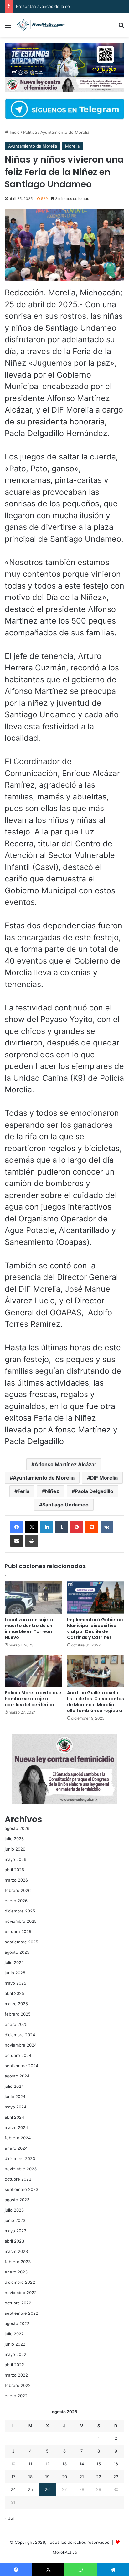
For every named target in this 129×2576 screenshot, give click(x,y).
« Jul (9, 2518)
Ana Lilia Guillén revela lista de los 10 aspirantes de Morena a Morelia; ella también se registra (95, 1702)
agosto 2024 (17, 2076)
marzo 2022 (16, 2375)
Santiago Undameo (65, 1505)
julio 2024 (14, 2086)
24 (13, 2489)
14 (82, 2464)
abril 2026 (14, 1870)
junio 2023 (15, 2220)
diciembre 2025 (20, 1911)
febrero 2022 (18, 2385)
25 (30, 2489)
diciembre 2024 (20, 2035)
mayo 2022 (15, 2354)
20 (64, 2477)
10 (13, 2464)
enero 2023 (16, 2272)
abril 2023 (14, 2241)
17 (13, 2477)
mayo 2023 (15, 2231)
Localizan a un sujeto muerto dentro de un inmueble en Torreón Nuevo (29, 1629)
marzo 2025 (16, 2004)
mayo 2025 (15, 1983)
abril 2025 (14, 1993)
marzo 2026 (16, 1880)
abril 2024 (14, 2117)
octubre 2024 (18, 2055)
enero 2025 (16, 2024)
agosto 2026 (17, 1828)
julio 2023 (14, 2210)
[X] (32, 1527)
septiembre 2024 (21, 2066)
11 (30, 2464)
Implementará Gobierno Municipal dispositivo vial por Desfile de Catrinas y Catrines (95, 1629)
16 (116, 2464)
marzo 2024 (16, 2127)
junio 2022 (15, 2344)
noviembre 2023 (21, 2169)
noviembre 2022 (21, 2293)
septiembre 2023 (21, 2189)
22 (99, 2477)
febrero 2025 (18, 2014)
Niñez (52, 1491)
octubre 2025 (18, 1932)
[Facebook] (17, 1527)
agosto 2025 (17, 1952)
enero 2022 (16, 2396)
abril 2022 (14, 2365)
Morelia (72, 146)
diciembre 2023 (20, 2158)
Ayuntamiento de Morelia (65, 132)
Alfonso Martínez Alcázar (65, 1464)
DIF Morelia (104, 1478)
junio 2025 (15, 1973)
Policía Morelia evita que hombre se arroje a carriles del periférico (33, 1699)
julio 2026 (14, 1839)
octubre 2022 (18, 2303)
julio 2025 (14, 1962)
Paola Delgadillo (94, 1491)
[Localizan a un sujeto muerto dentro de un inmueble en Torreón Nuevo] (33, 1598)
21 (82, 2477)
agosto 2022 (17, 2323)
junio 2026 (15, 1849)
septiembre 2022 (21, 2313)
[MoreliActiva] (41, 25)
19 (47, 2477)
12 (47, 2464)
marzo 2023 (16, 2251)
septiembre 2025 (21, 1942)
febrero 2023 (18, 2262)
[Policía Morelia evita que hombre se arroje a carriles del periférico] (33, 1671)
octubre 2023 (18, 2179)
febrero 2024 (18, 2138)
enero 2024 (16, 2148)
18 (30, 2477)
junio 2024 (15, 2097)
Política (30, 132)
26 (47, 2489)
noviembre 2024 (21, 2045)
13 (64, 2464)
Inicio (14, 132)
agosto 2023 (17, 2200)
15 (99, 2464)
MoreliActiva (65, 2552)
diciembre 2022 (20, 2282)
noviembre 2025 (21, 1921)
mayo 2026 (15, 1859)
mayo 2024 (15, 2107)
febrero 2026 (18, 1890)
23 (116, 2477)
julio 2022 (14, 2334)
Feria (23, 1491)
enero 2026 (16, 1901)
